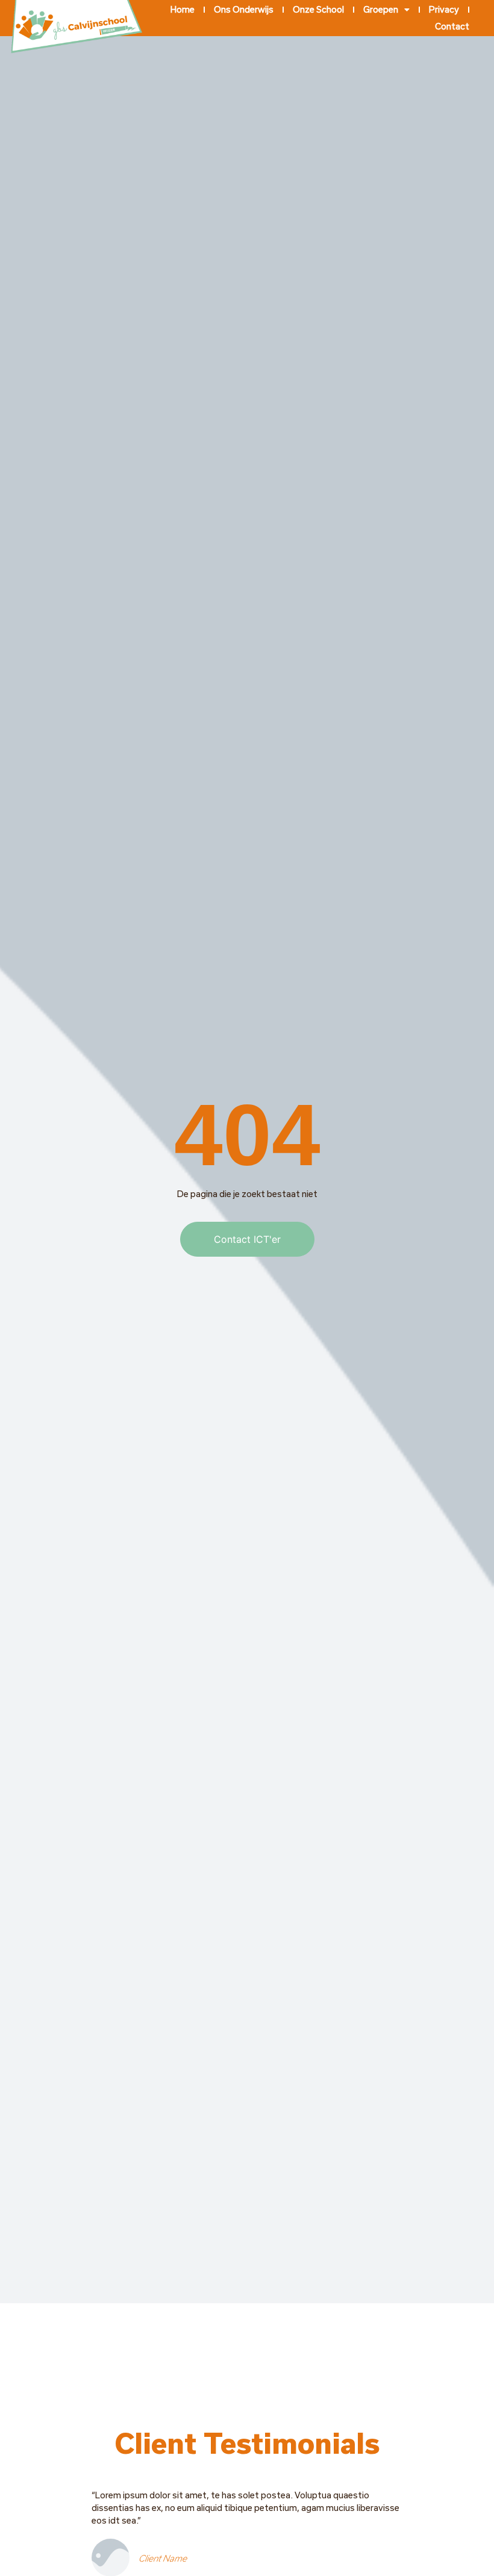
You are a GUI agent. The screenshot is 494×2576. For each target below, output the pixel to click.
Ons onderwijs (244, 9)
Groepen (381, 9)
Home (183, 9)
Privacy (444, 9)
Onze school (318, 9)
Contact (452, 26)
